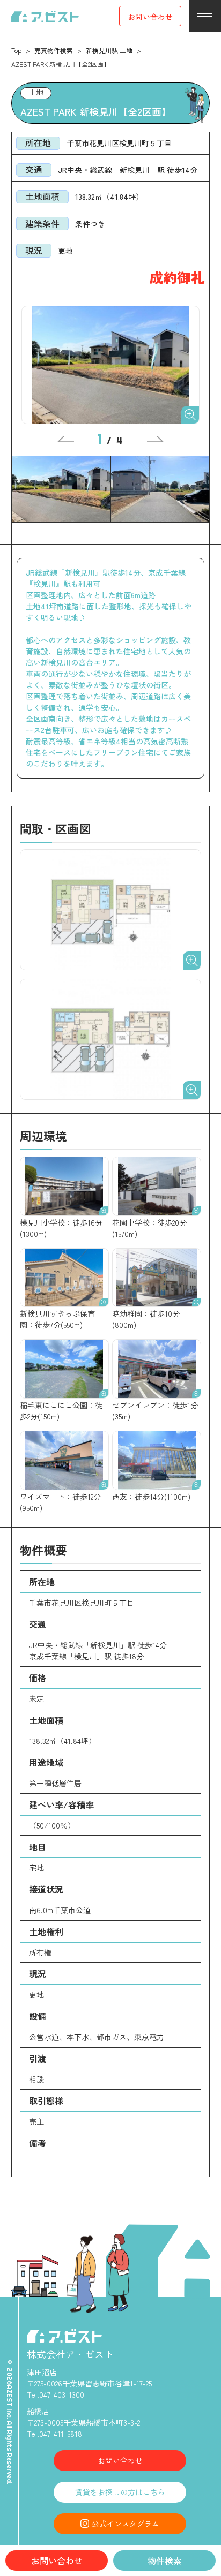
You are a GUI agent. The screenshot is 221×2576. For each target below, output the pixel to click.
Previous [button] (65, 439)
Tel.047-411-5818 (54, 2434)
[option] (110, 365)
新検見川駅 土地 (109, 50)
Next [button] (156, 439)
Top (16, 50)
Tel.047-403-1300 (56, 2394)
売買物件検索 (54, 50)
